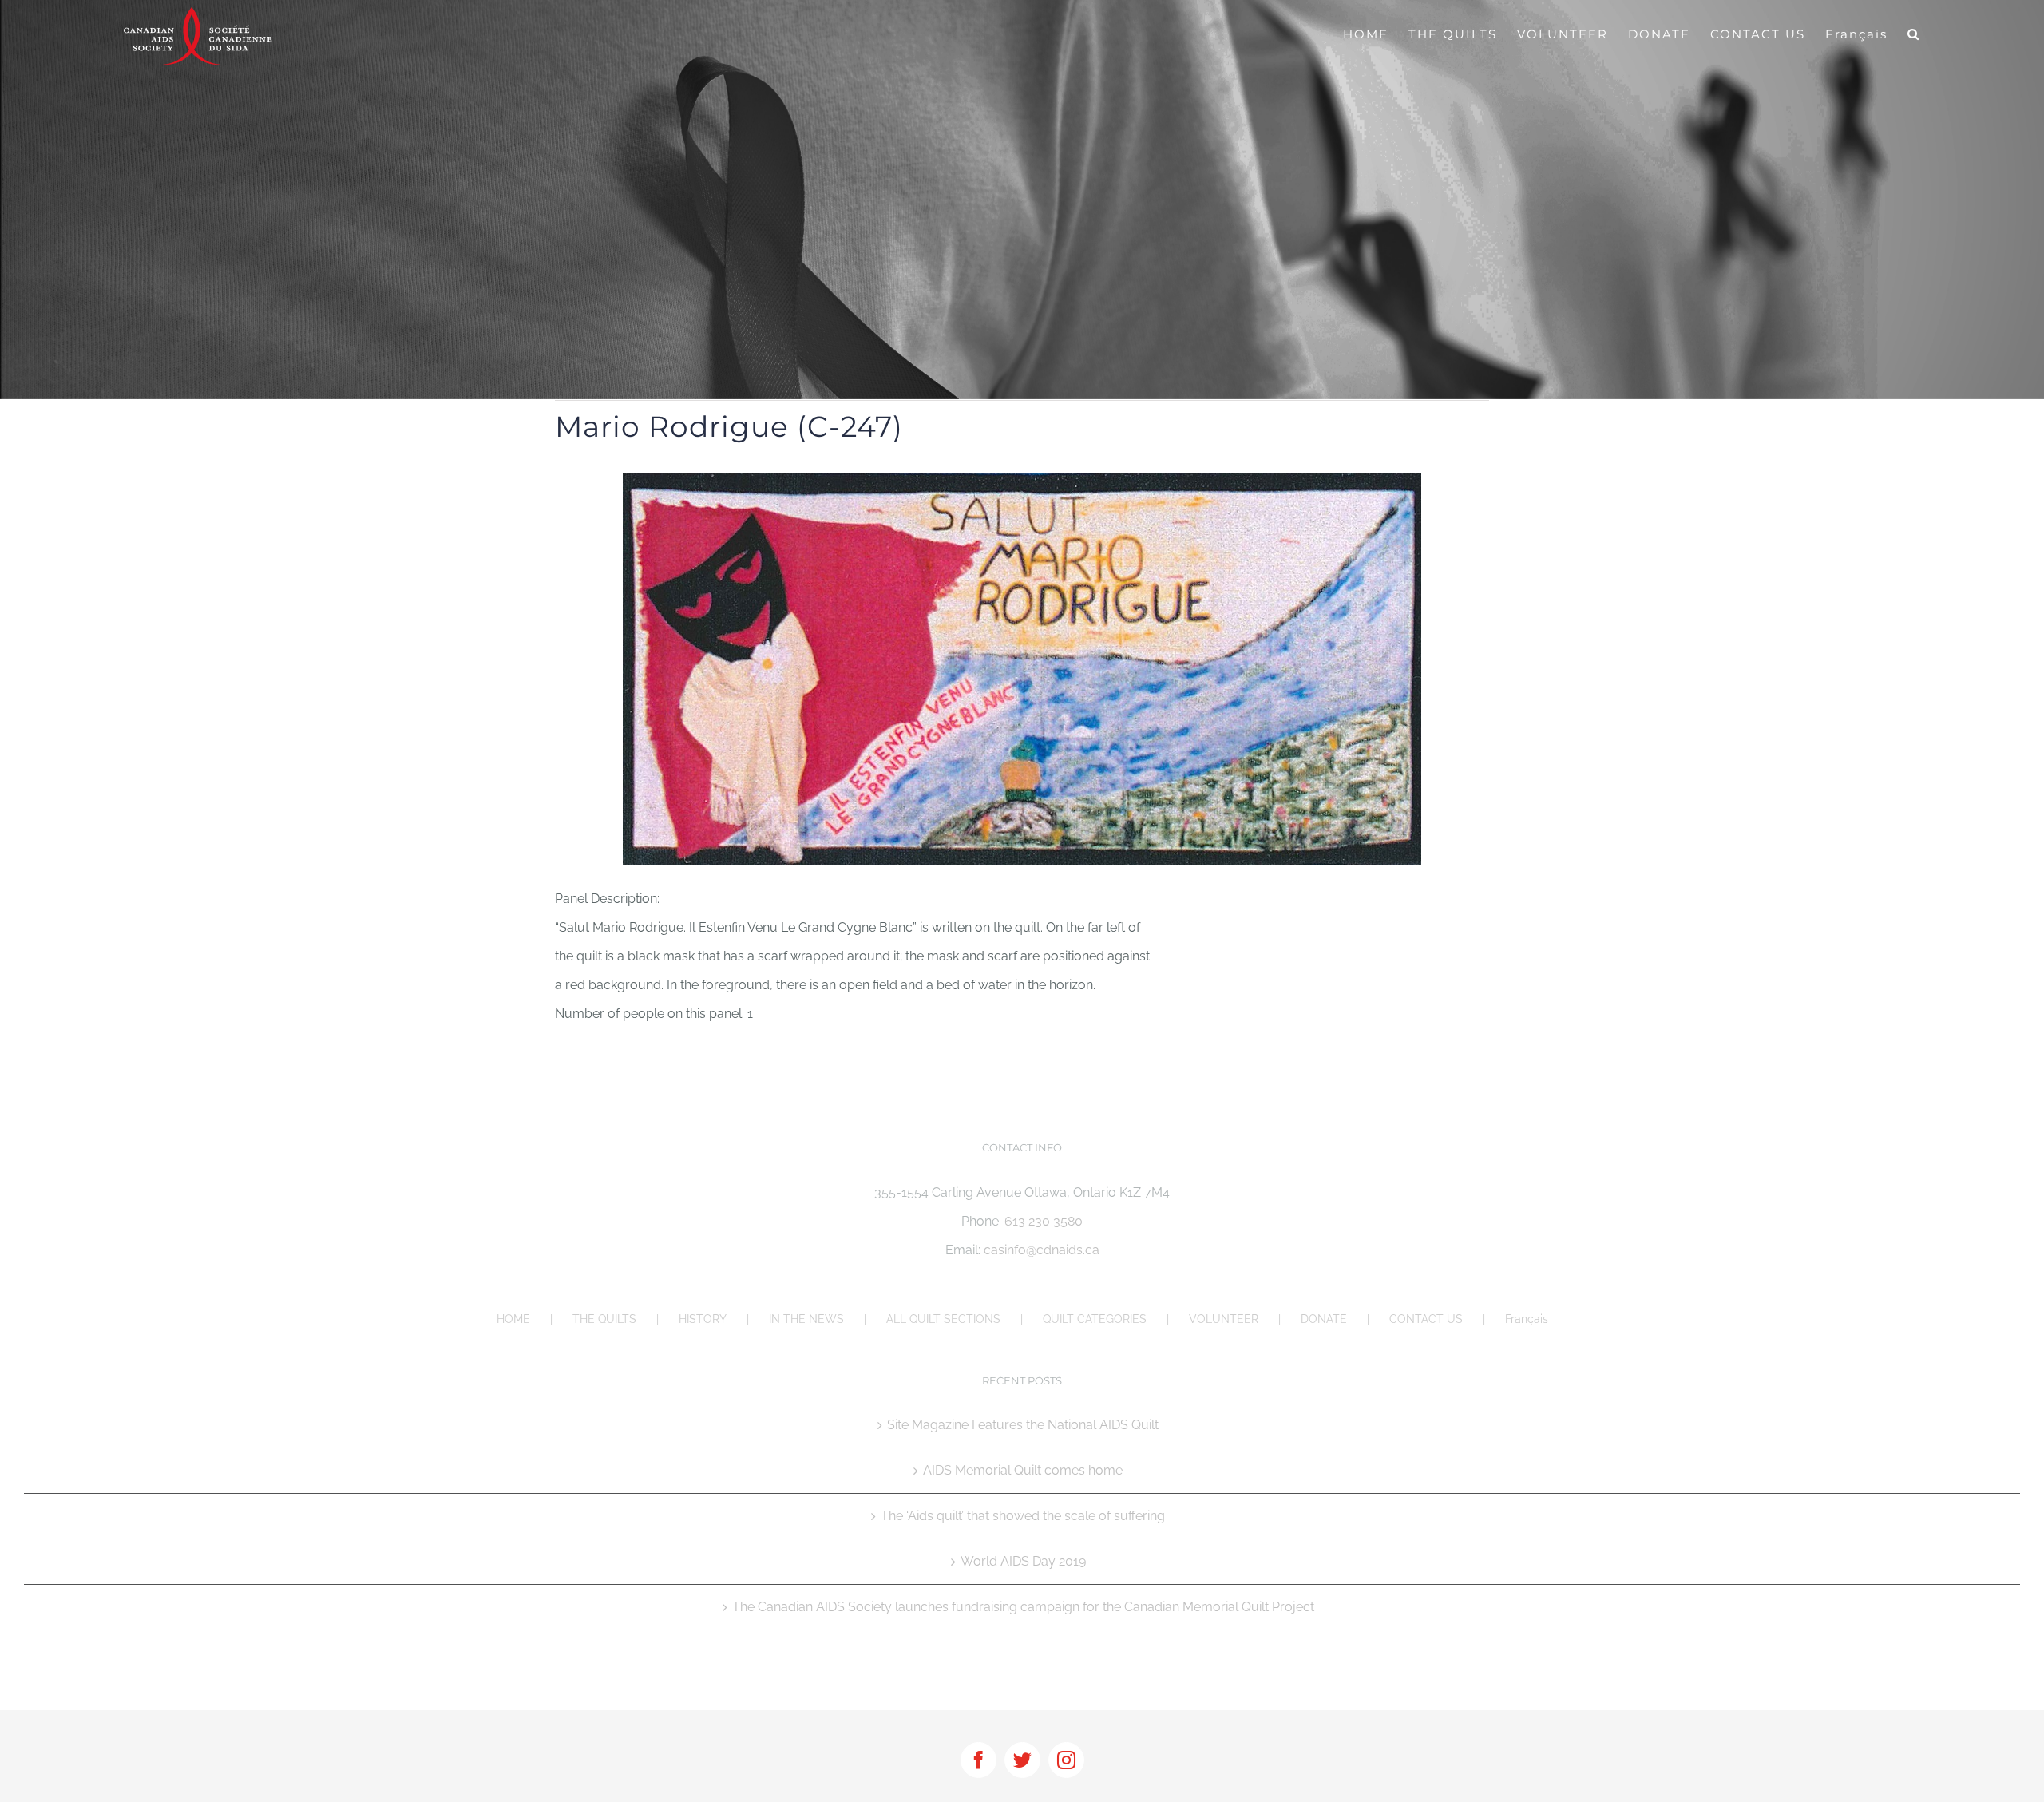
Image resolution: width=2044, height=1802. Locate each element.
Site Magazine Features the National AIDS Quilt (1023, 1425)
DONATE (1324, 1319)
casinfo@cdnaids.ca (1042, 1250)
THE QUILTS (604, 1319)
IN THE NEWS (806, 1319)
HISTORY (703, 1319)
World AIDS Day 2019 (1023, 1561)
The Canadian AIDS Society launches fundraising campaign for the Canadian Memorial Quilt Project (1023, 1607)
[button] (1914, 34)
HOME (513, 1319)
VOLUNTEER (1224, 1319)
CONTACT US (1426, 1319)
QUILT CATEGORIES (1095, 1319)
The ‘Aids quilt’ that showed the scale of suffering (1023, 1516)
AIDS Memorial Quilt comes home (1023, 1470)
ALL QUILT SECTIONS (943, 1319)
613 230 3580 (1044, 1221)
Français (1527, 1319)
